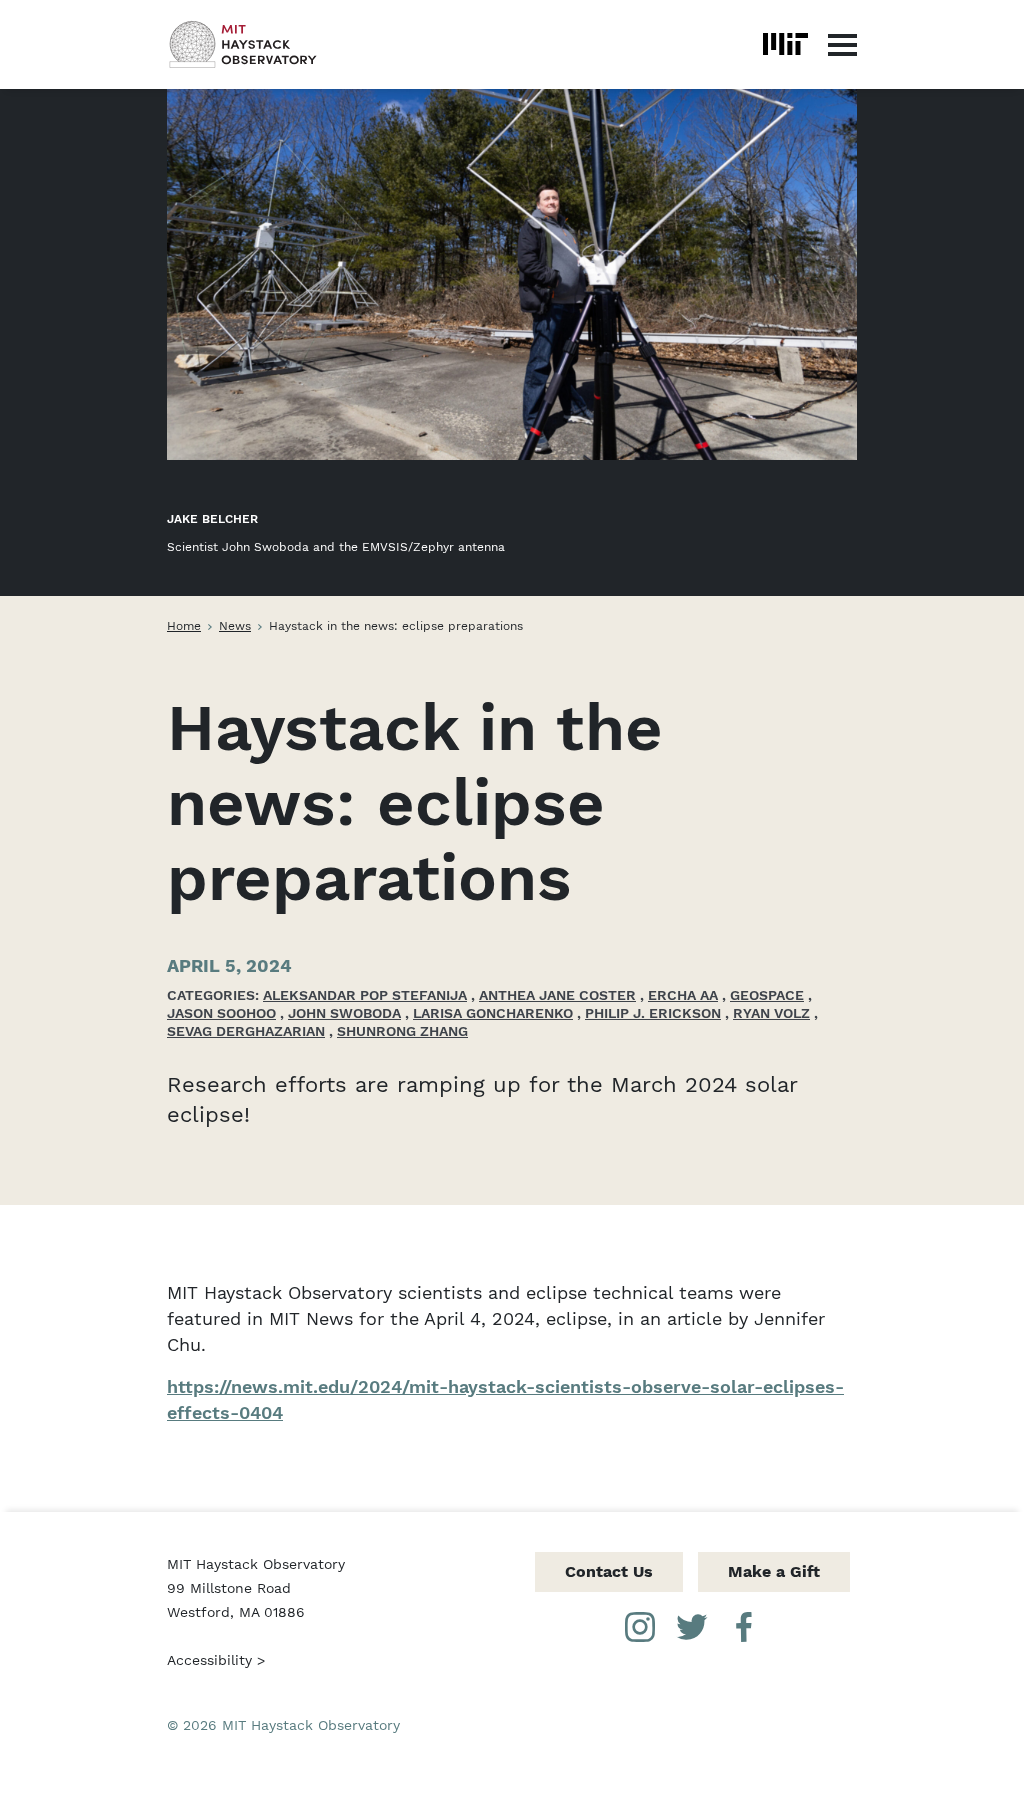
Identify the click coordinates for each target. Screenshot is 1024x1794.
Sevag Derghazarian (246, 1031)
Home (184, 626)
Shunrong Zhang (402, 1031)
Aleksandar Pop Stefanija (365, 995)
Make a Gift (774, 1571)
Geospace (767, 995)
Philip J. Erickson (653, 1013)
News (235, 626)
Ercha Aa (683, 995)
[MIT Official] (785, 44)
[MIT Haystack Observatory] (243, 44)
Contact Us (609, 1571)
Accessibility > (216, 1660)
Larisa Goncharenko (493, 1013)
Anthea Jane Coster (557, 995)
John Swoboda (344, 1013)
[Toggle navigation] (842, 44)
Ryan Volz (771, 1013)
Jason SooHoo (221, 1013)
